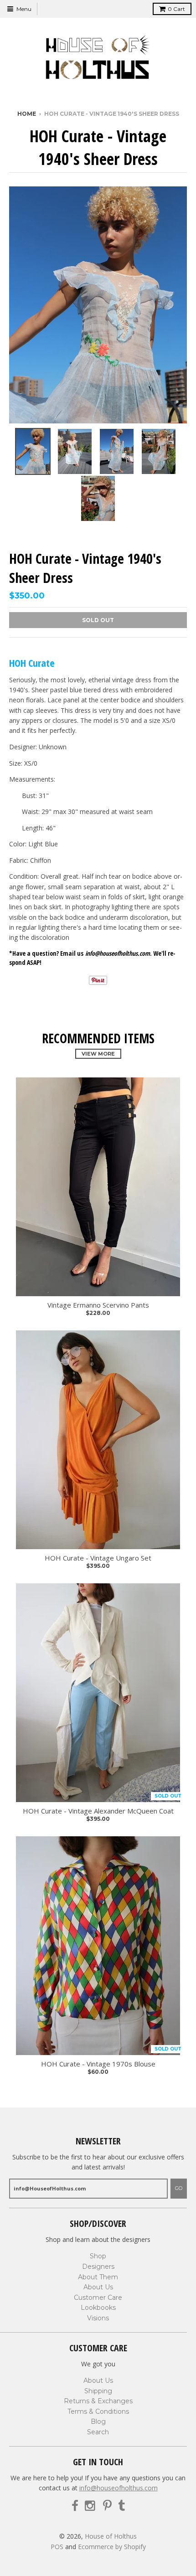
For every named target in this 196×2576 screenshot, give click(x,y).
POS (57, 2547)
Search (98, 2432)
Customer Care (98, 2298)
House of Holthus (111, 2536)
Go (179, 2188)
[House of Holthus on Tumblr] (121, 2506)
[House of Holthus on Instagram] (91, 2506)
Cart (176, 9)
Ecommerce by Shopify (112, 2547)
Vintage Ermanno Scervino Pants (98, 1305)
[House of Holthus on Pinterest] (107, 2506)
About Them (98, 2277)
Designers (98, 2267)
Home (27, 114)
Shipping (98, 2391)
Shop (98, 2256)
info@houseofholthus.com (119, 2488)
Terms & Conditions (98, 2411)
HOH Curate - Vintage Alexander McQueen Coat (98, 1811)
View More (98, 1054)
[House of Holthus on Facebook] (75, 2506)
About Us (98, 2287)
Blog (98, 2421)
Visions (98, 2318)
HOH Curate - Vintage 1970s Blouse (98, 2064)
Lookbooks (98, 2308)
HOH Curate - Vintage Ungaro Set (98, 1558)
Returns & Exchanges (98, 2401)
